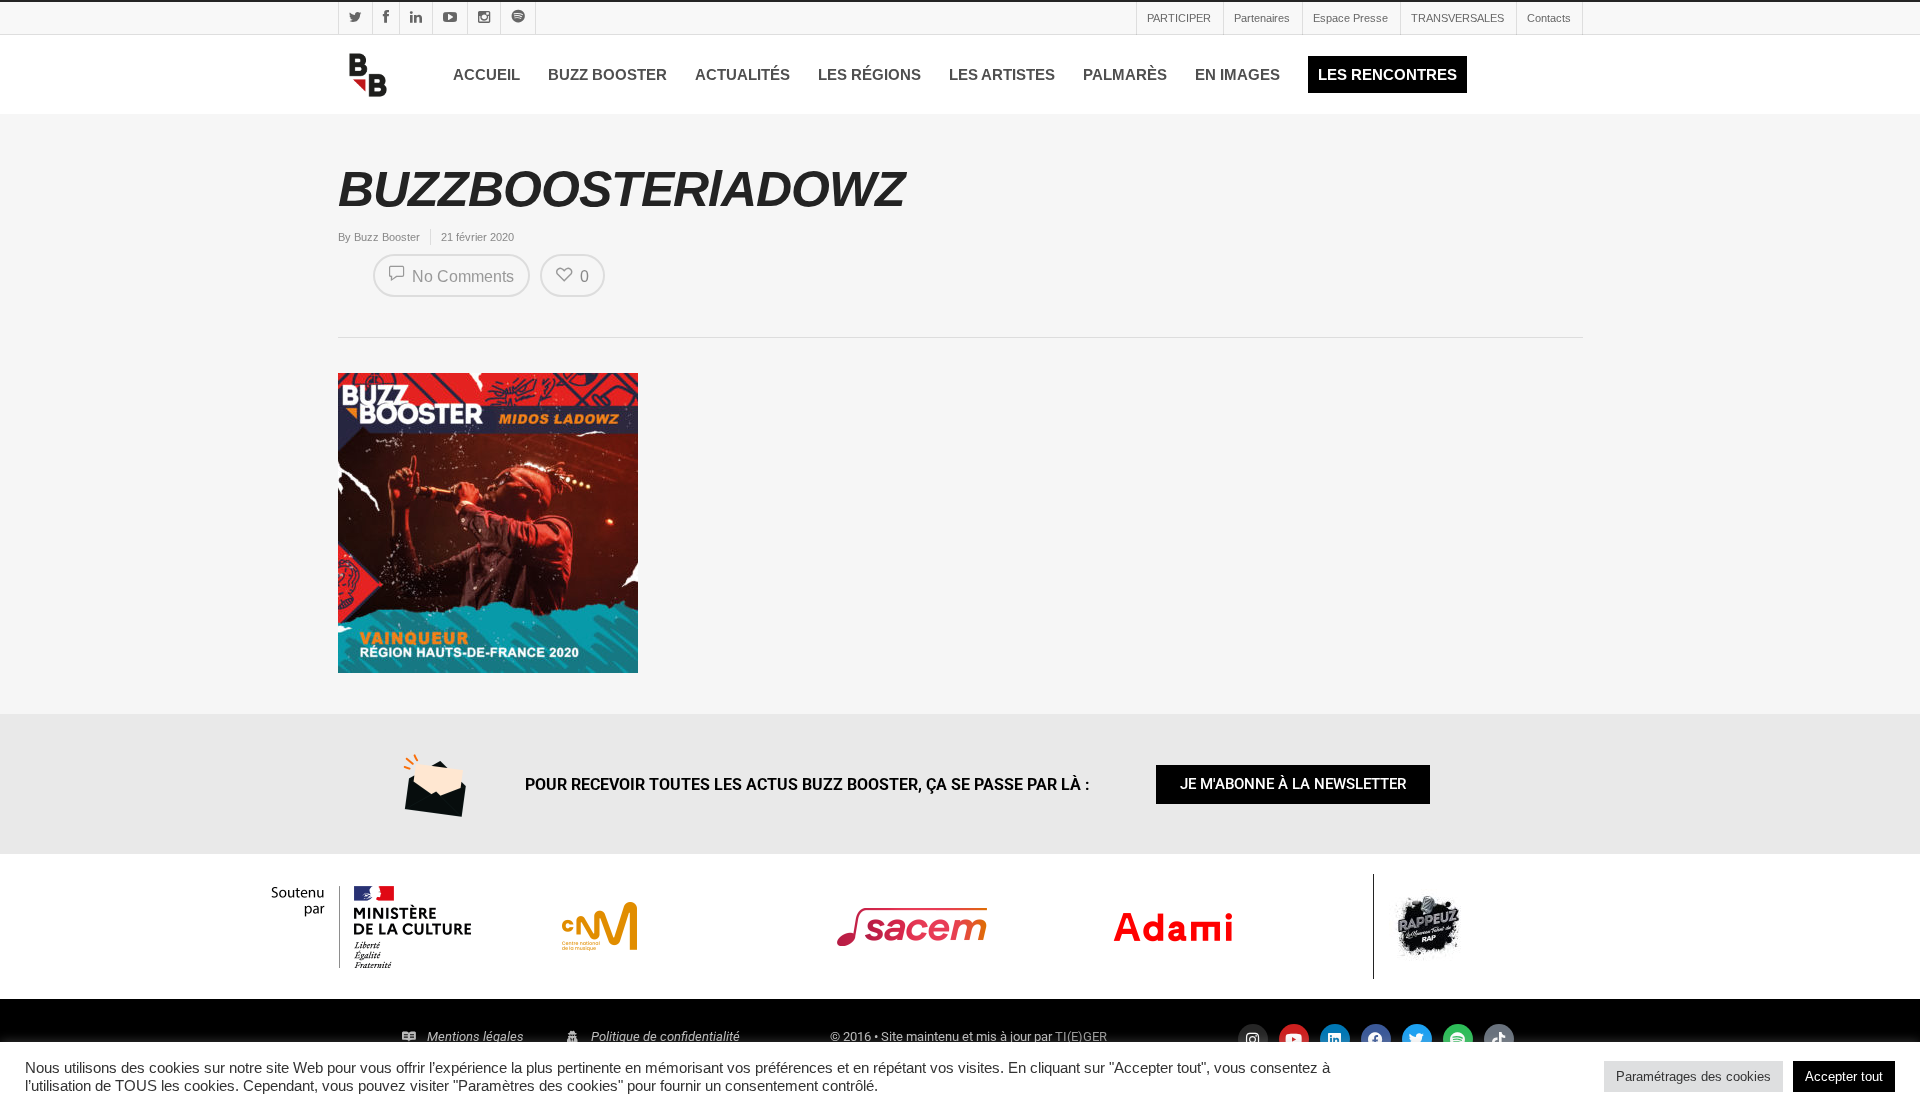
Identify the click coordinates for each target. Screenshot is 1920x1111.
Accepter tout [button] (1844, 1076)
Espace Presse (1350, 18)
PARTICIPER (1179, 18)
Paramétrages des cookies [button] (1693, 1076)
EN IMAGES (1237, 74)
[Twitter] (1417, 1039)
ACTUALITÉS (742, 74)
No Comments (461, 276)
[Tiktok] (1499, 1039)
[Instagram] (1253, 1039)
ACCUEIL (486, 74)
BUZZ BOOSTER (607, 74)
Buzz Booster (387, 237)
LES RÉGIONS (869, 74)
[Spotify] (1458, 1039)
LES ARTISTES (1002, 74)
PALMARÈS (1125, 74)
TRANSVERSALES (1457, 18)
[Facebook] (1376, 1039)
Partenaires (1262, 18)
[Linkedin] (1335, 1039)
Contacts (1549, 18)
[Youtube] (1294, 1039)
